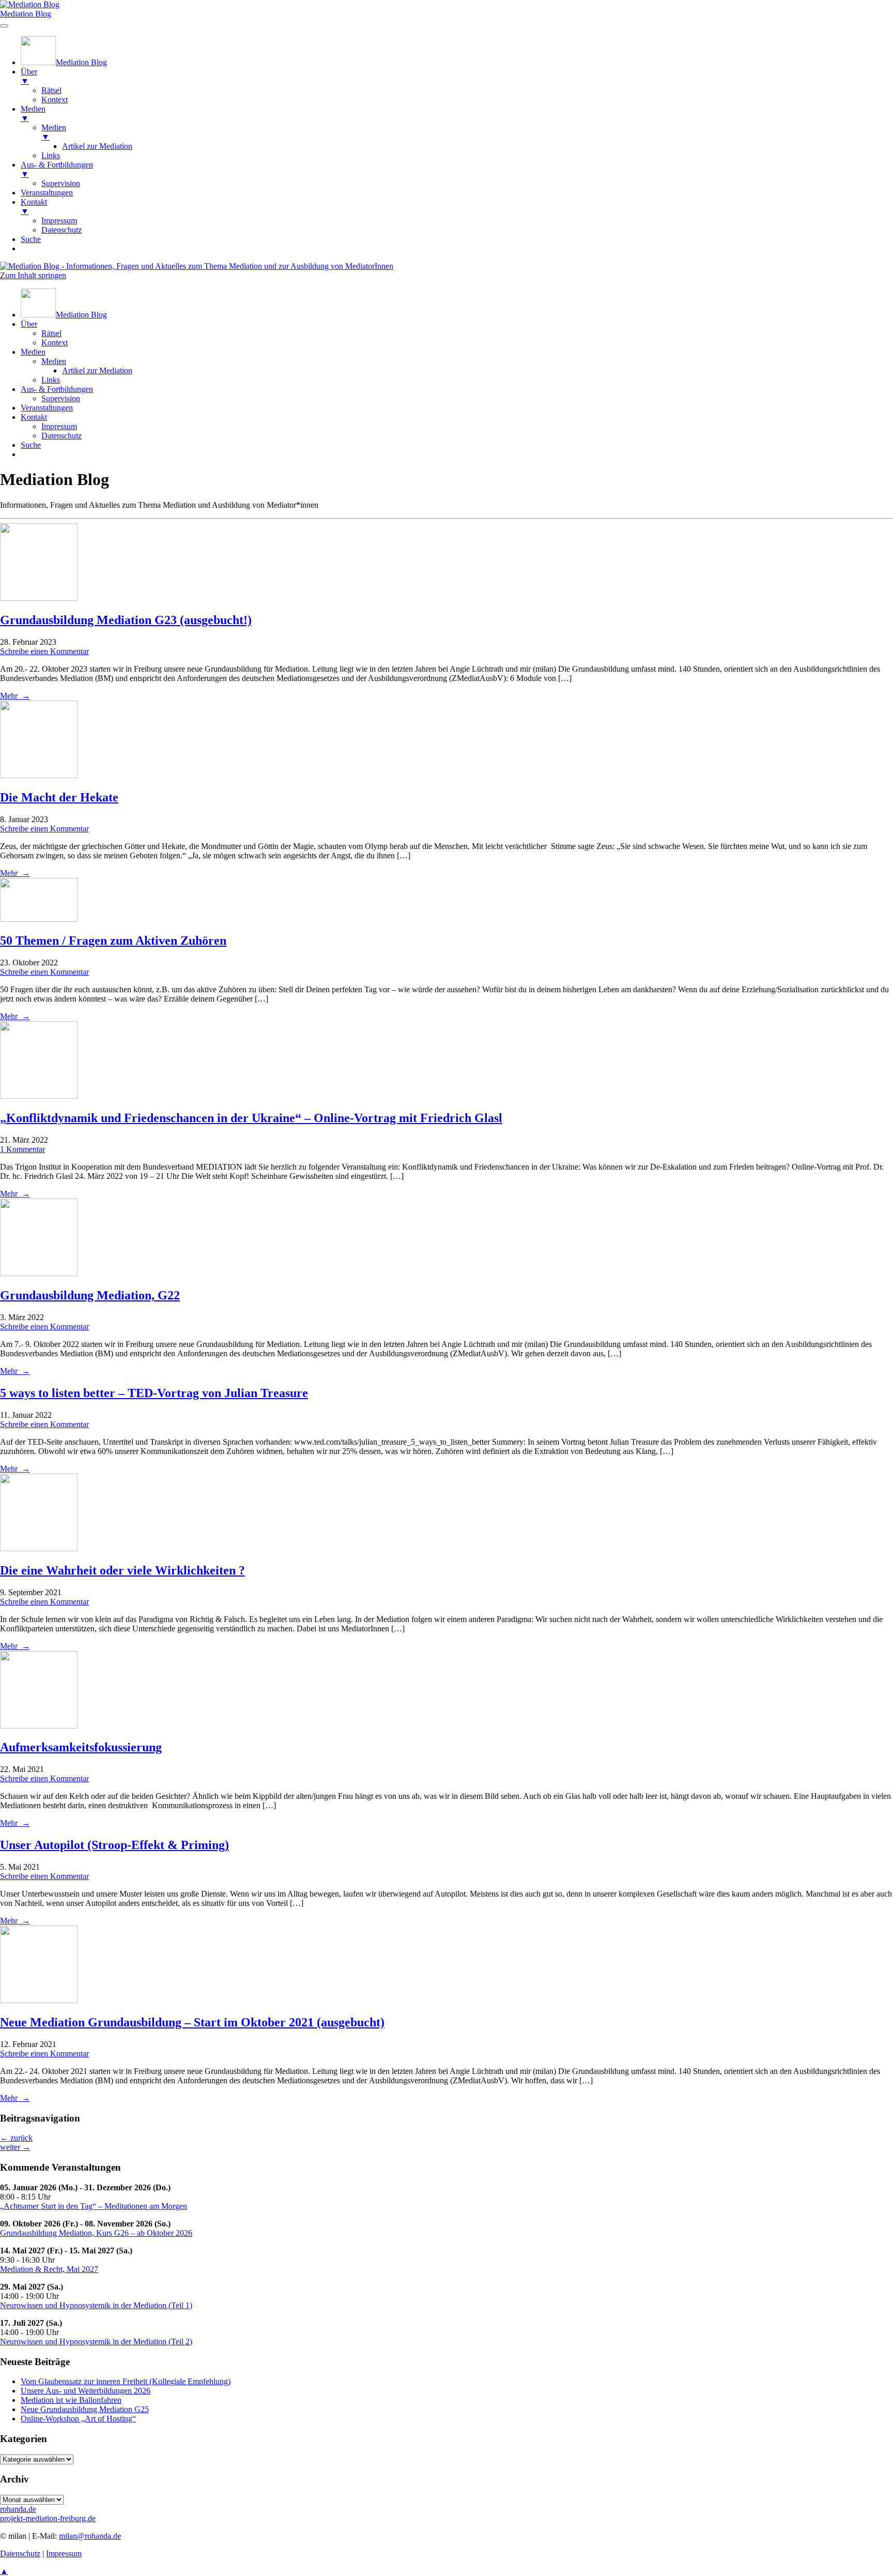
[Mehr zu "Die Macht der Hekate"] (39, 775)
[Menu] (4, 26)
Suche (31, 445)
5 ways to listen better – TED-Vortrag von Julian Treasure (154, 1393)
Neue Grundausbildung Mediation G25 (85, 2409)
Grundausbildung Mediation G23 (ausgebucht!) (126, 620)
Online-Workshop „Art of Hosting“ (78, 2419)
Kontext (55, 343)
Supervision (61, 398)
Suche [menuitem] (31, 239)
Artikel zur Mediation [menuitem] (97, 146)
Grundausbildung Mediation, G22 (90, 1295)
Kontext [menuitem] (55, 100)
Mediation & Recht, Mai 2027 (49, 2269)
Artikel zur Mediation (97, 370)
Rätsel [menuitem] (51, 90)
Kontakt (34, 417)
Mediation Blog (26, 14)
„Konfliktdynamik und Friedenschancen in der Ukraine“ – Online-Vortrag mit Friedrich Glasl (251, 1118)
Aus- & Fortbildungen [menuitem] (57, 169)
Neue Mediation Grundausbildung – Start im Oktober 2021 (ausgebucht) (192, 2022)
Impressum (59, 426)
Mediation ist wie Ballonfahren (71, 2400)
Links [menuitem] (51, 155)
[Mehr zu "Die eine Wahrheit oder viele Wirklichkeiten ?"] (39, 1548)
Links (51, 380)
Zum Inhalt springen (33, 275)
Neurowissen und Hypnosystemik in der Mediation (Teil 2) (96, 2342)
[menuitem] (64, 62)
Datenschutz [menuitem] (61, 230)
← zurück (16, 2138)
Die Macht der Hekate (59, 797)
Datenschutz (61, 436)
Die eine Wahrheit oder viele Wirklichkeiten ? (122, 1570)
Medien (33, 352)
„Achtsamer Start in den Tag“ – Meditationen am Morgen (94, 2206)
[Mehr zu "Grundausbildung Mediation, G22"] (39, 1273)
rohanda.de (18, 2509)
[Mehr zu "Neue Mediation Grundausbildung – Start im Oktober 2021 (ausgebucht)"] (39, 2000)
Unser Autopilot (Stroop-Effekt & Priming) (114, 1845)
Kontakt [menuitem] (34, 207)
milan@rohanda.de (90, 2536)
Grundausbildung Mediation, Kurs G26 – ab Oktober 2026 (96, 2233)
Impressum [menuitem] (59, 221)
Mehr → (15, 696)
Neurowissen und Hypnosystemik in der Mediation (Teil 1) (96, 2305)
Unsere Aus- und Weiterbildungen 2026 (86, 2391)
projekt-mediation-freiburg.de (48, 2518)
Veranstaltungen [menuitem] (47, 193)
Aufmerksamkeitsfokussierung (81, 1747)
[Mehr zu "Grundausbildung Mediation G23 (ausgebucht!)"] (39, 598)
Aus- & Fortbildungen (57, 389)
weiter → (15, 2147)
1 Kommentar (22, 1149)
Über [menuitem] (29, 76)
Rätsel (51, 333)
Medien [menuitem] (33, 113)
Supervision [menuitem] (61, 183)
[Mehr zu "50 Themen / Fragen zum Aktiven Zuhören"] (39, 919)
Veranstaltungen (47, 408)
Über (29, 324)
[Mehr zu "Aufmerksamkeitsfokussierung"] (39, 1726)
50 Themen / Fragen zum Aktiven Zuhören (113, 941)
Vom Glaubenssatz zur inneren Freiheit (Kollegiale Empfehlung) (126, 2381)
